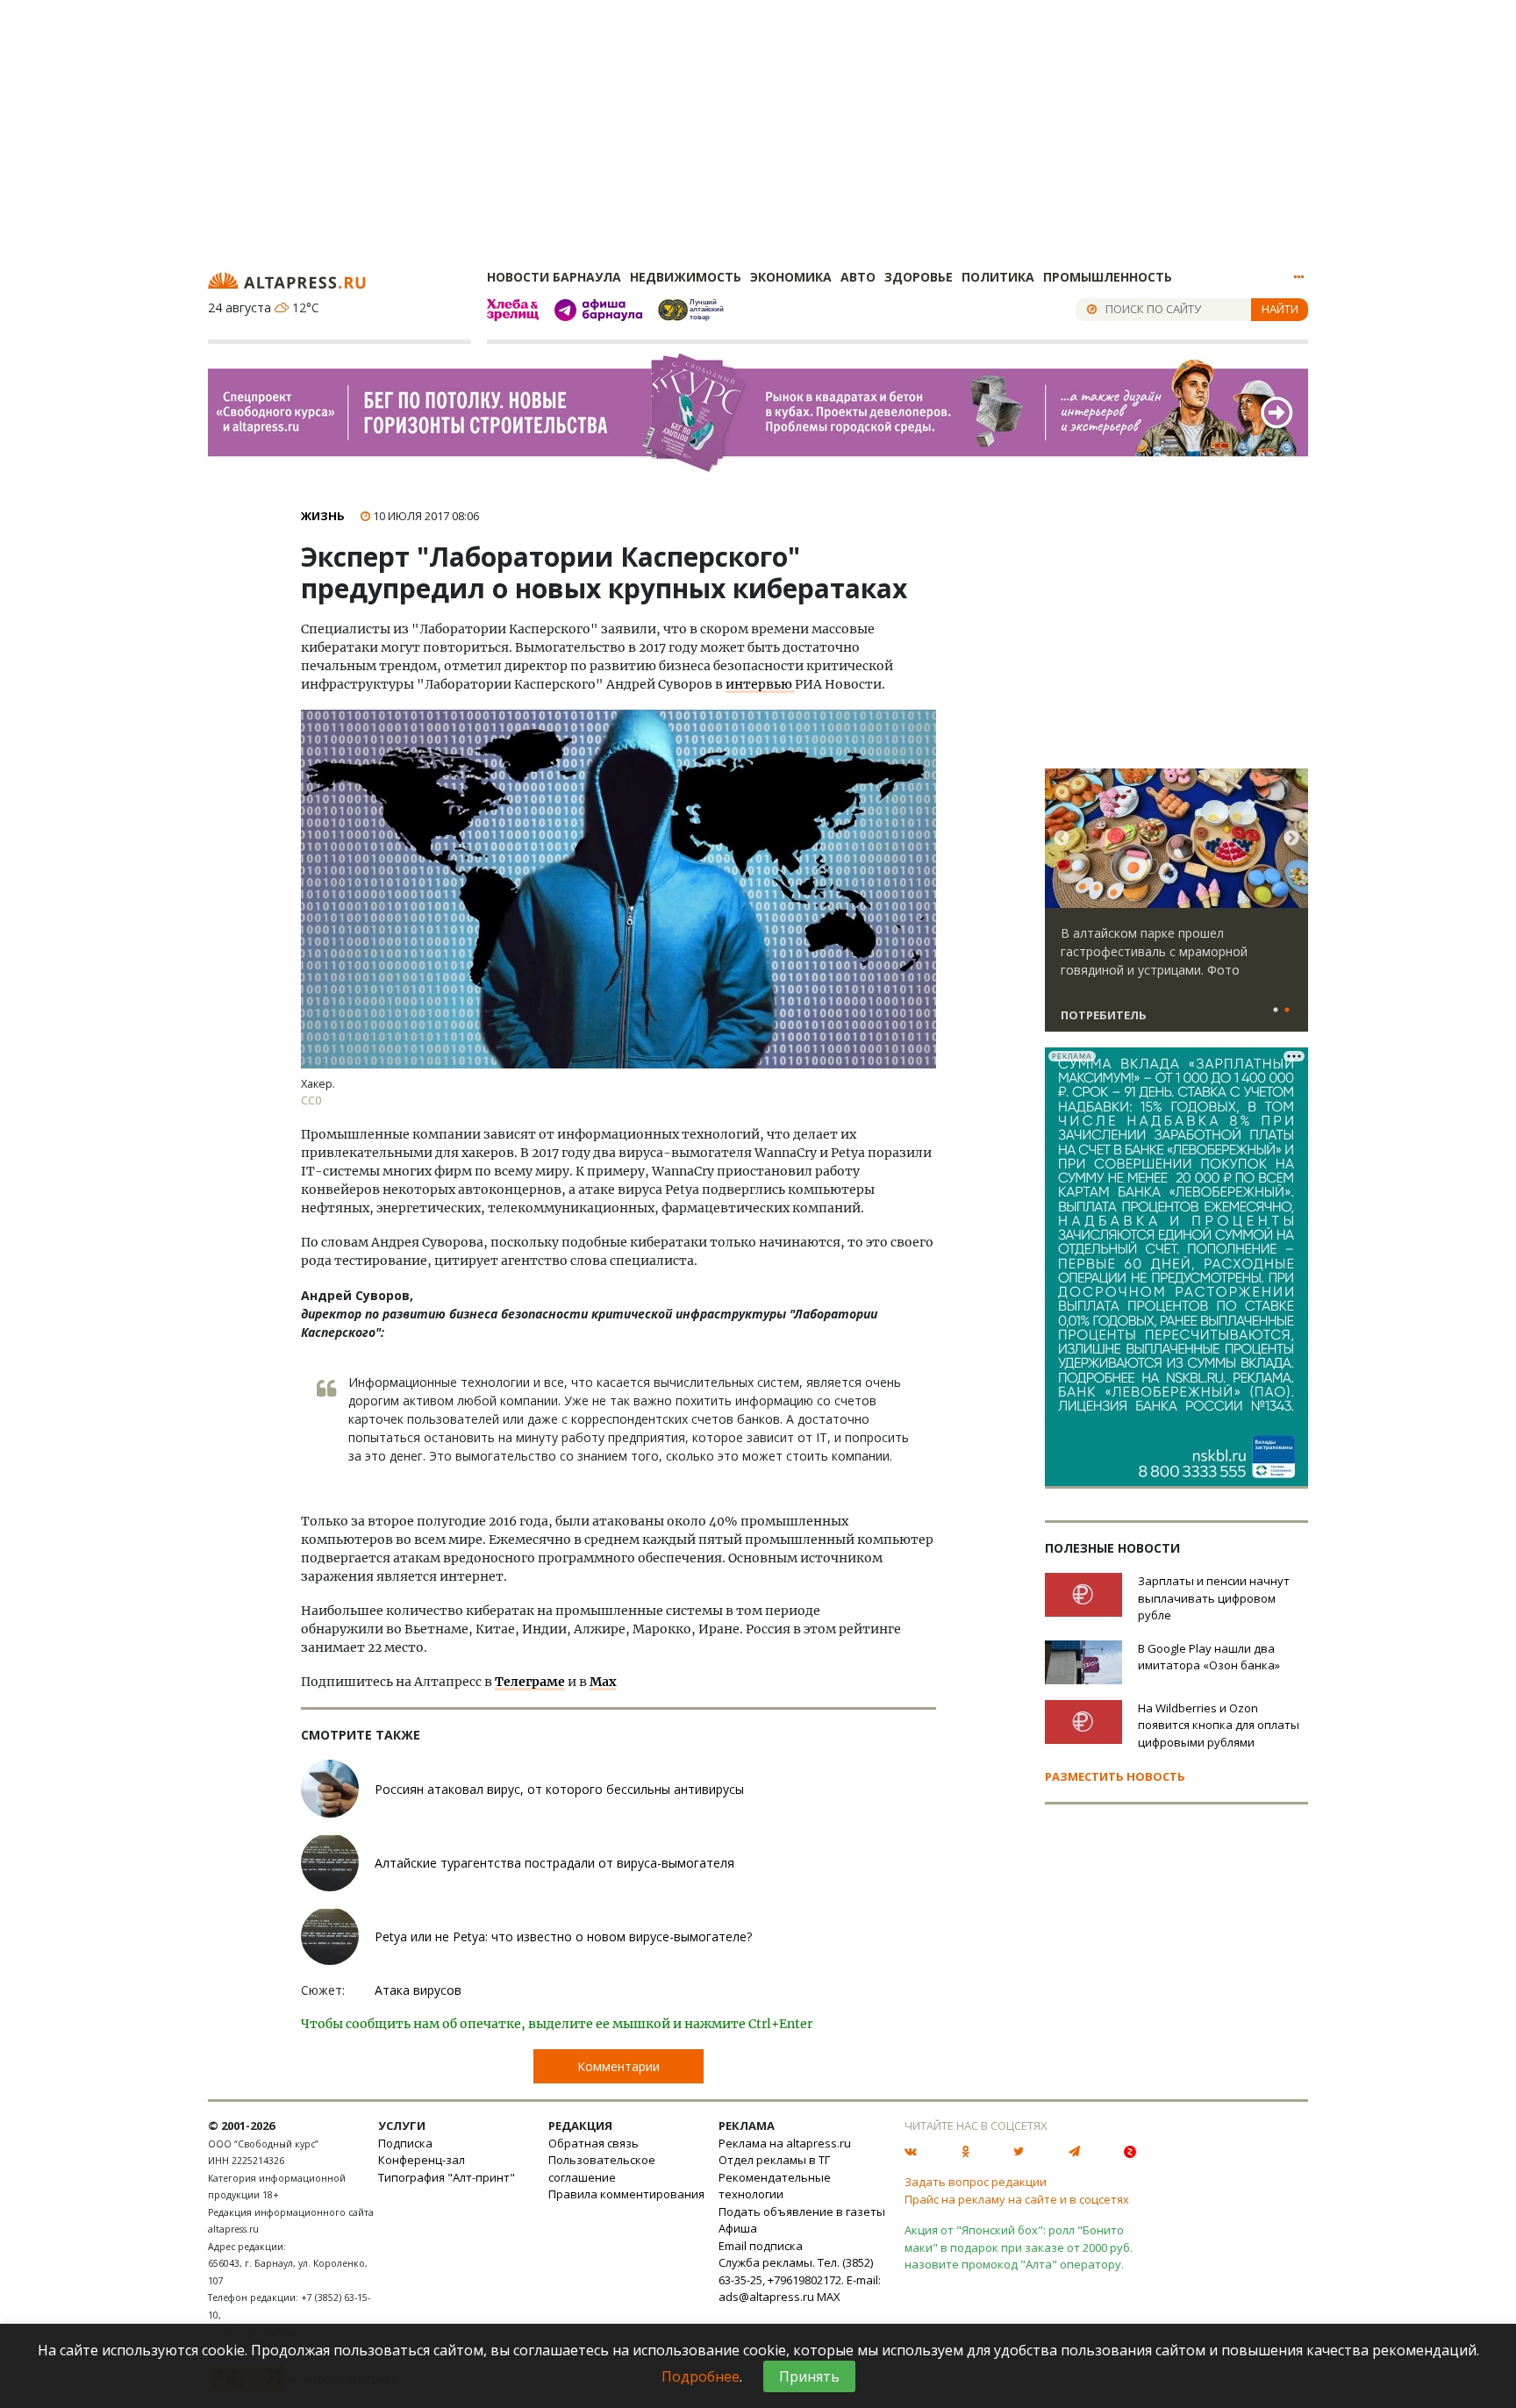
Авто (858, 277)
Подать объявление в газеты (802, 2212)
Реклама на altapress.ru (785, 2143)
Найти (1280, 309)
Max (603, 1682)
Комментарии (619, 2066)
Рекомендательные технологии (775, 2186)
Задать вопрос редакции (976, 2182)
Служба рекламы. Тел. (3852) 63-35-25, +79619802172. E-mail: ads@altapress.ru (800, 2279)
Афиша (738, 2228)
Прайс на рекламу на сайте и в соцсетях (1017, 2199)
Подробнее (701, 2376)
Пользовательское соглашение (602, 2169)
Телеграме (530, 1682)
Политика (998, 277)
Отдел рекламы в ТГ (774, 2160)
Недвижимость (686, 277)
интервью (760, 684)
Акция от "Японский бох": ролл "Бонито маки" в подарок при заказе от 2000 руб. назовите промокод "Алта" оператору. (1019, 2247)
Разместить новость (1115, 1776)
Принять (809, 2376)
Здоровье (919, 277)
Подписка (405, 2143)
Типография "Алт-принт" (447, 2177)
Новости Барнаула (554, 277)
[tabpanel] (1176, 908)
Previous (1062, 839)
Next (1291, 839)
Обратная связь (594, 2143)
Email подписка (761, 2246)
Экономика (791, 277)
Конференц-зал (422, 2160)
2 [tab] (1287, 1011)
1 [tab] (1276, 1011)
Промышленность (1108, 277)
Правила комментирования (626, 2194)
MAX (829, 2297)
